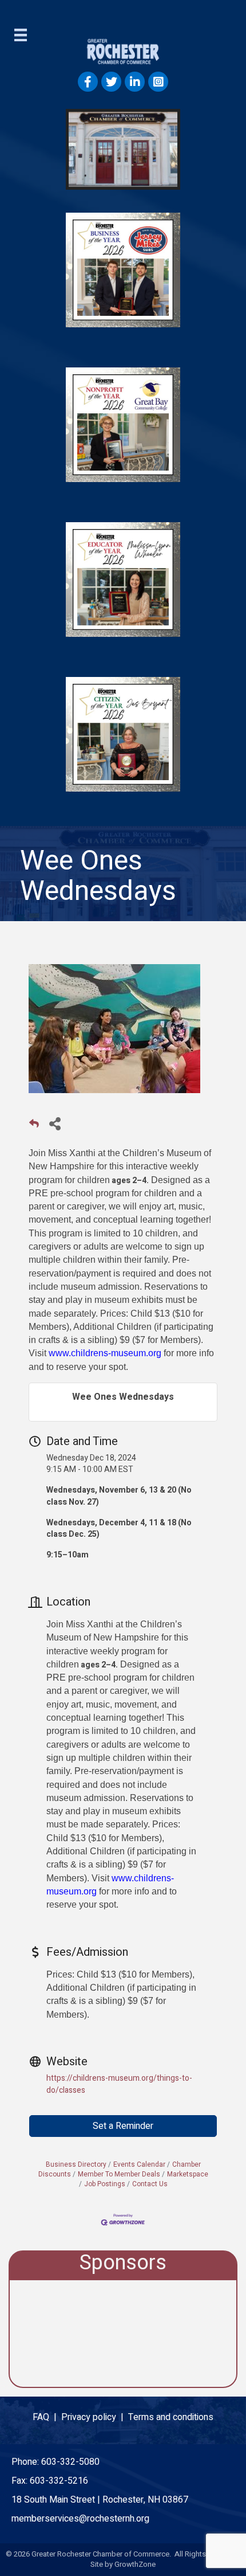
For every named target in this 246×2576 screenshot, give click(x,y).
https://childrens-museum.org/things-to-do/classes (119, 2084)
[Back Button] (34, 1127)
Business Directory (76, 2165)
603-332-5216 (59, 2481)
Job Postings (105, 2184)
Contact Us (150, 2184)
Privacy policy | (95, 2417)
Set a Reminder (123, 2126)
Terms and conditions (171, 2417)
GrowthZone (135, 2564)
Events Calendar (139, 2165)
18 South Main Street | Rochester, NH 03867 (100, 2500)
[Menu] (21, 35)
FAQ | (47, 2417)
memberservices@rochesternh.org (80, 2519)
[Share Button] (55, 1123)
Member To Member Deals (119, 2174)
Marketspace (188, 2174)
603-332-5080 (70, 2462)
